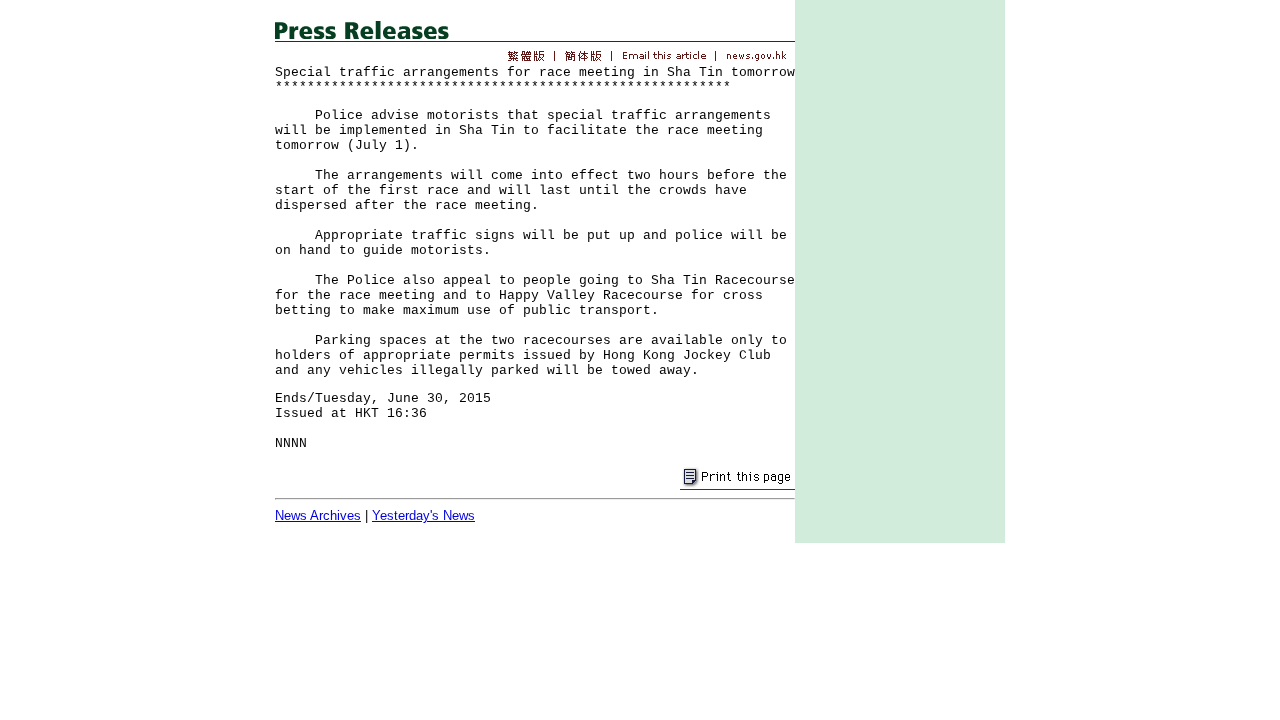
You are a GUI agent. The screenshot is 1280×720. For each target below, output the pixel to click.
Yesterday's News (423, 515)
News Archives (318, 515)
